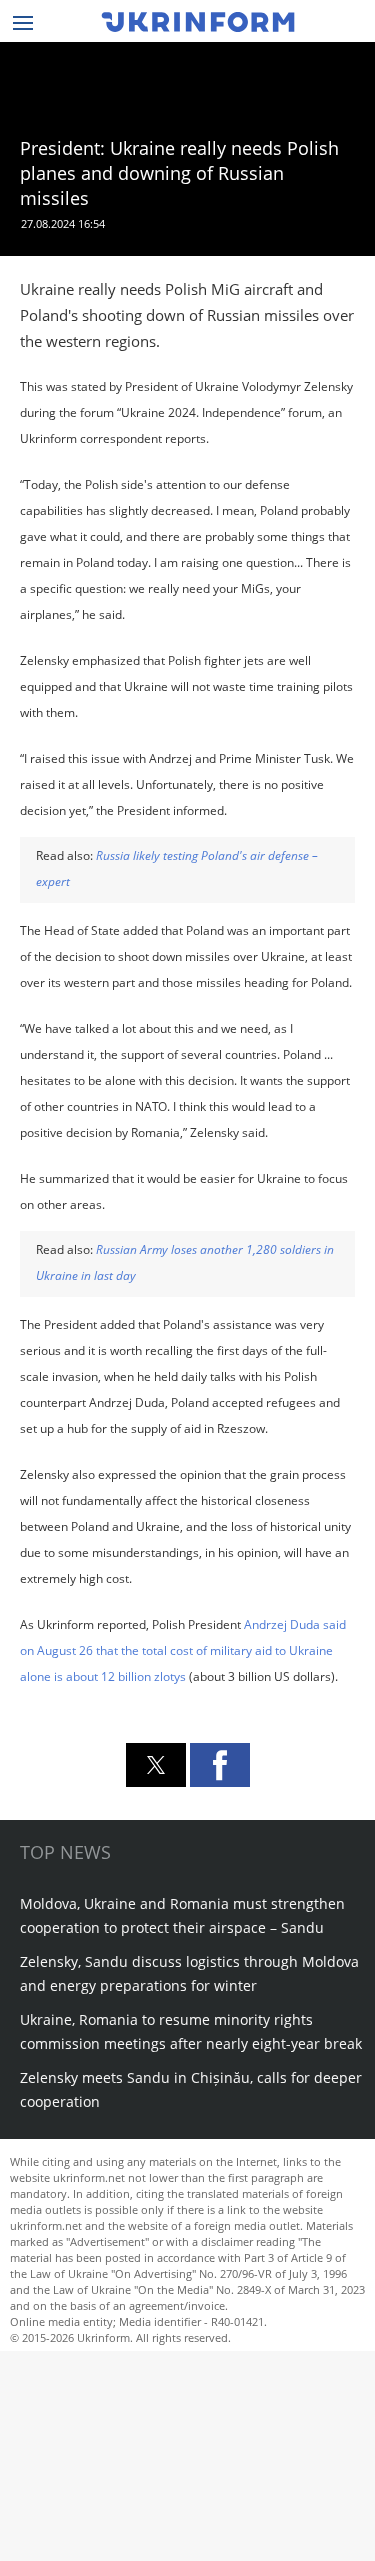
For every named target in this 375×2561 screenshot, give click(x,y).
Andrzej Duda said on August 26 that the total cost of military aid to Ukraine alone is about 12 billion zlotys (183, 1650)
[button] (156, 1765)
